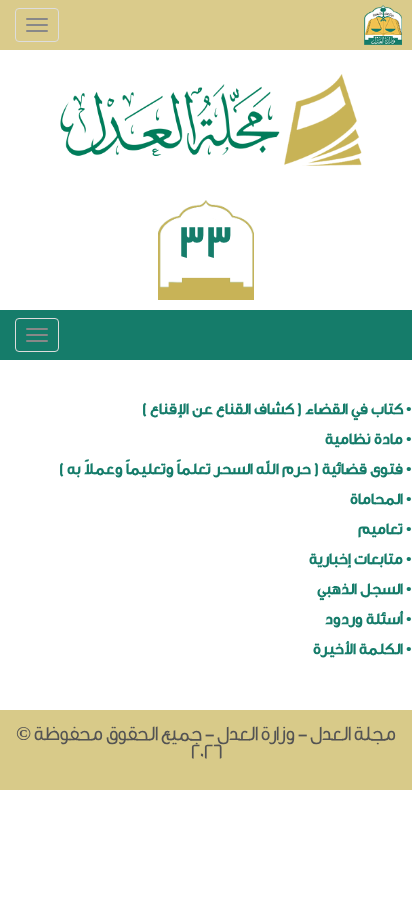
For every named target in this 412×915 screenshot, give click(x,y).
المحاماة (376, 499)
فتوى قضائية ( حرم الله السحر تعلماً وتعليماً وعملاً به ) (231, 469)
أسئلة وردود (364, 619)
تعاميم (380, 529)
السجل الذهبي (360, 589)
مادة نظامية (364, 439)
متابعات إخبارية (356, 559)
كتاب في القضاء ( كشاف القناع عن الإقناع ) (272, 409)
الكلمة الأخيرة (358, 649)
